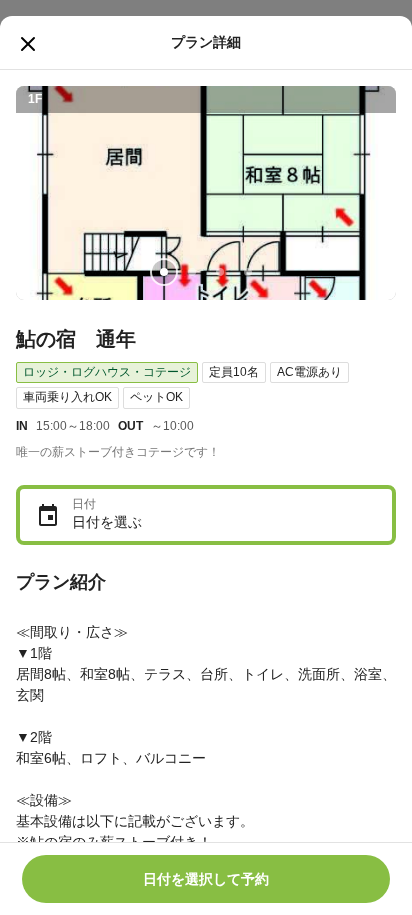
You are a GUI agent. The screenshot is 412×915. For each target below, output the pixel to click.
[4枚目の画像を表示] (248, 272)
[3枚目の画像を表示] (220, 272)
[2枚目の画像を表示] (192, 272)
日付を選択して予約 (206, 879)
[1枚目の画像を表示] (164, 272)
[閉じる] (28, 44)
